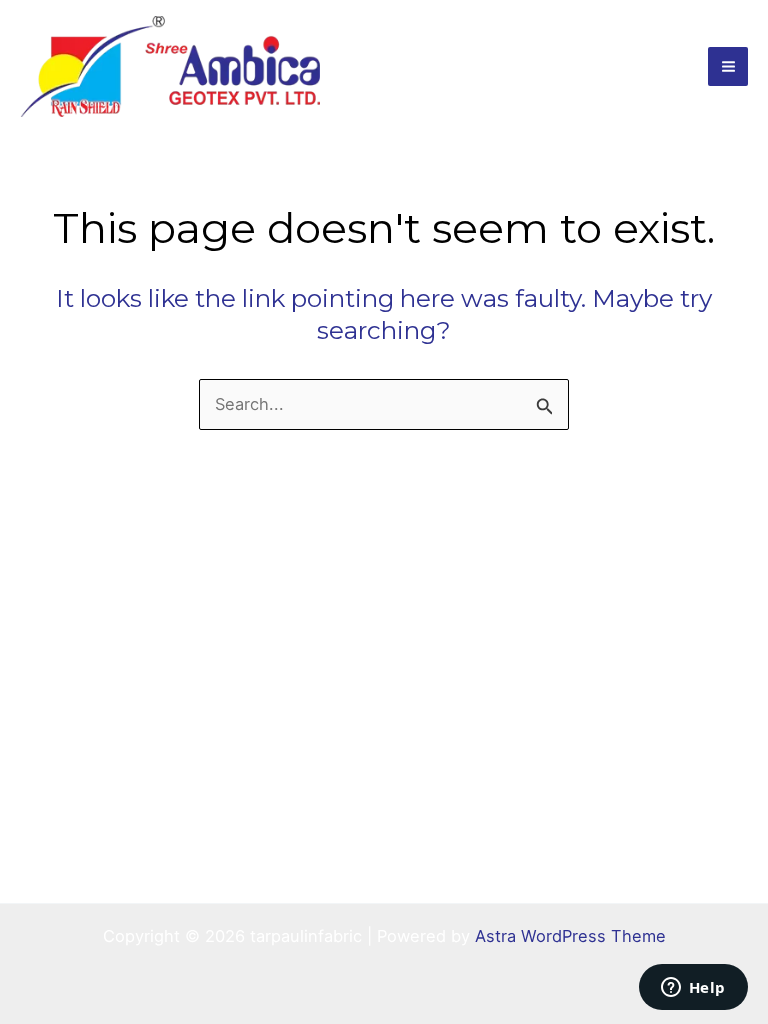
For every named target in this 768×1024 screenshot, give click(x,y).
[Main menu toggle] (728, 67)
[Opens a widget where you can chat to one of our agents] (693, 989)
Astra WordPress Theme (570, 936)
